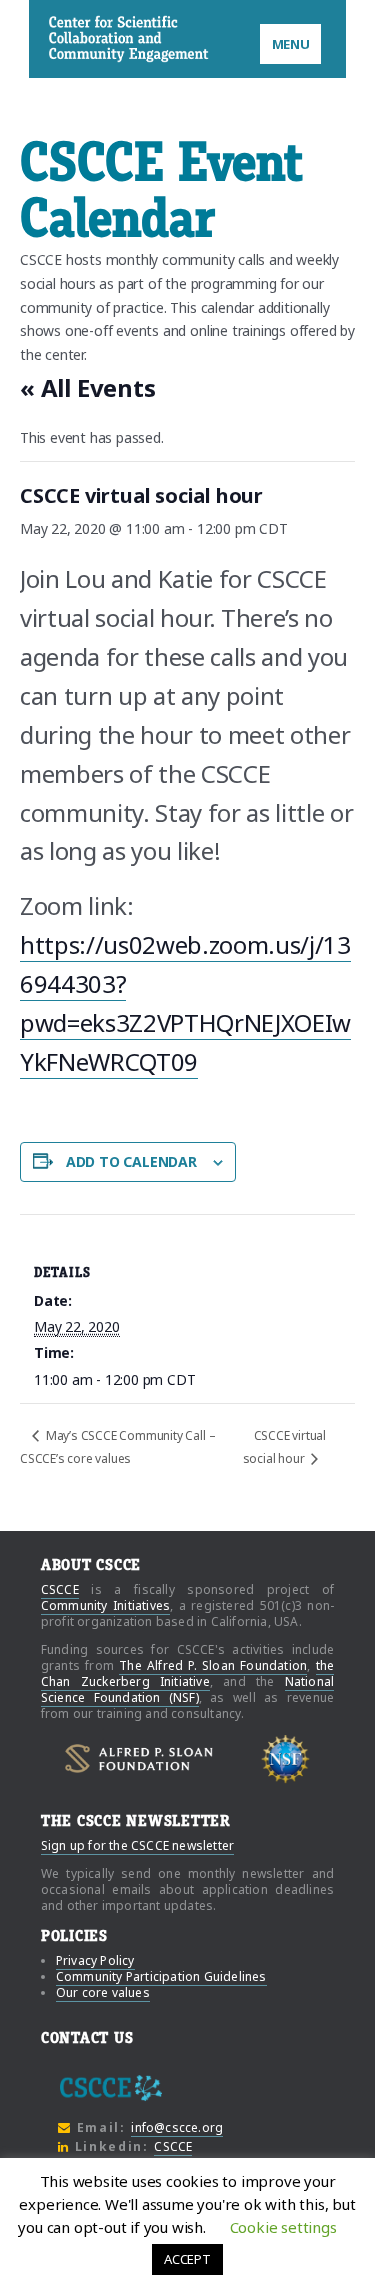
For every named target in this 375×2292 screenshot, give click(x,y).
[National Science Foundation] (285, 1759)
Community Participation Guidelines (161, 1976)
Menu (291, 44)
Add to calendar (131, 1161)
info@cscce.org (177, 2127)
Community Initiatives (105, 1605)
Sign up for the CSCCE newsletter (137, 1845)
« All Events (88, 387)
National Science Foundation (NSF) (187, 1689)
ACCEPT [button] (187, 2259)
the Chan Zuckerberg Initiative (187, 1673)
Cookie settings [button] (283, 2227)
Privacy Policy (95, 1960)
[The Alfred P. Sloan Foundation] (139, 1758)
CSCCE (75, 38)
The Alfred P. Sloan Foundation (213, 1665)
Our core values (103, 1992)
